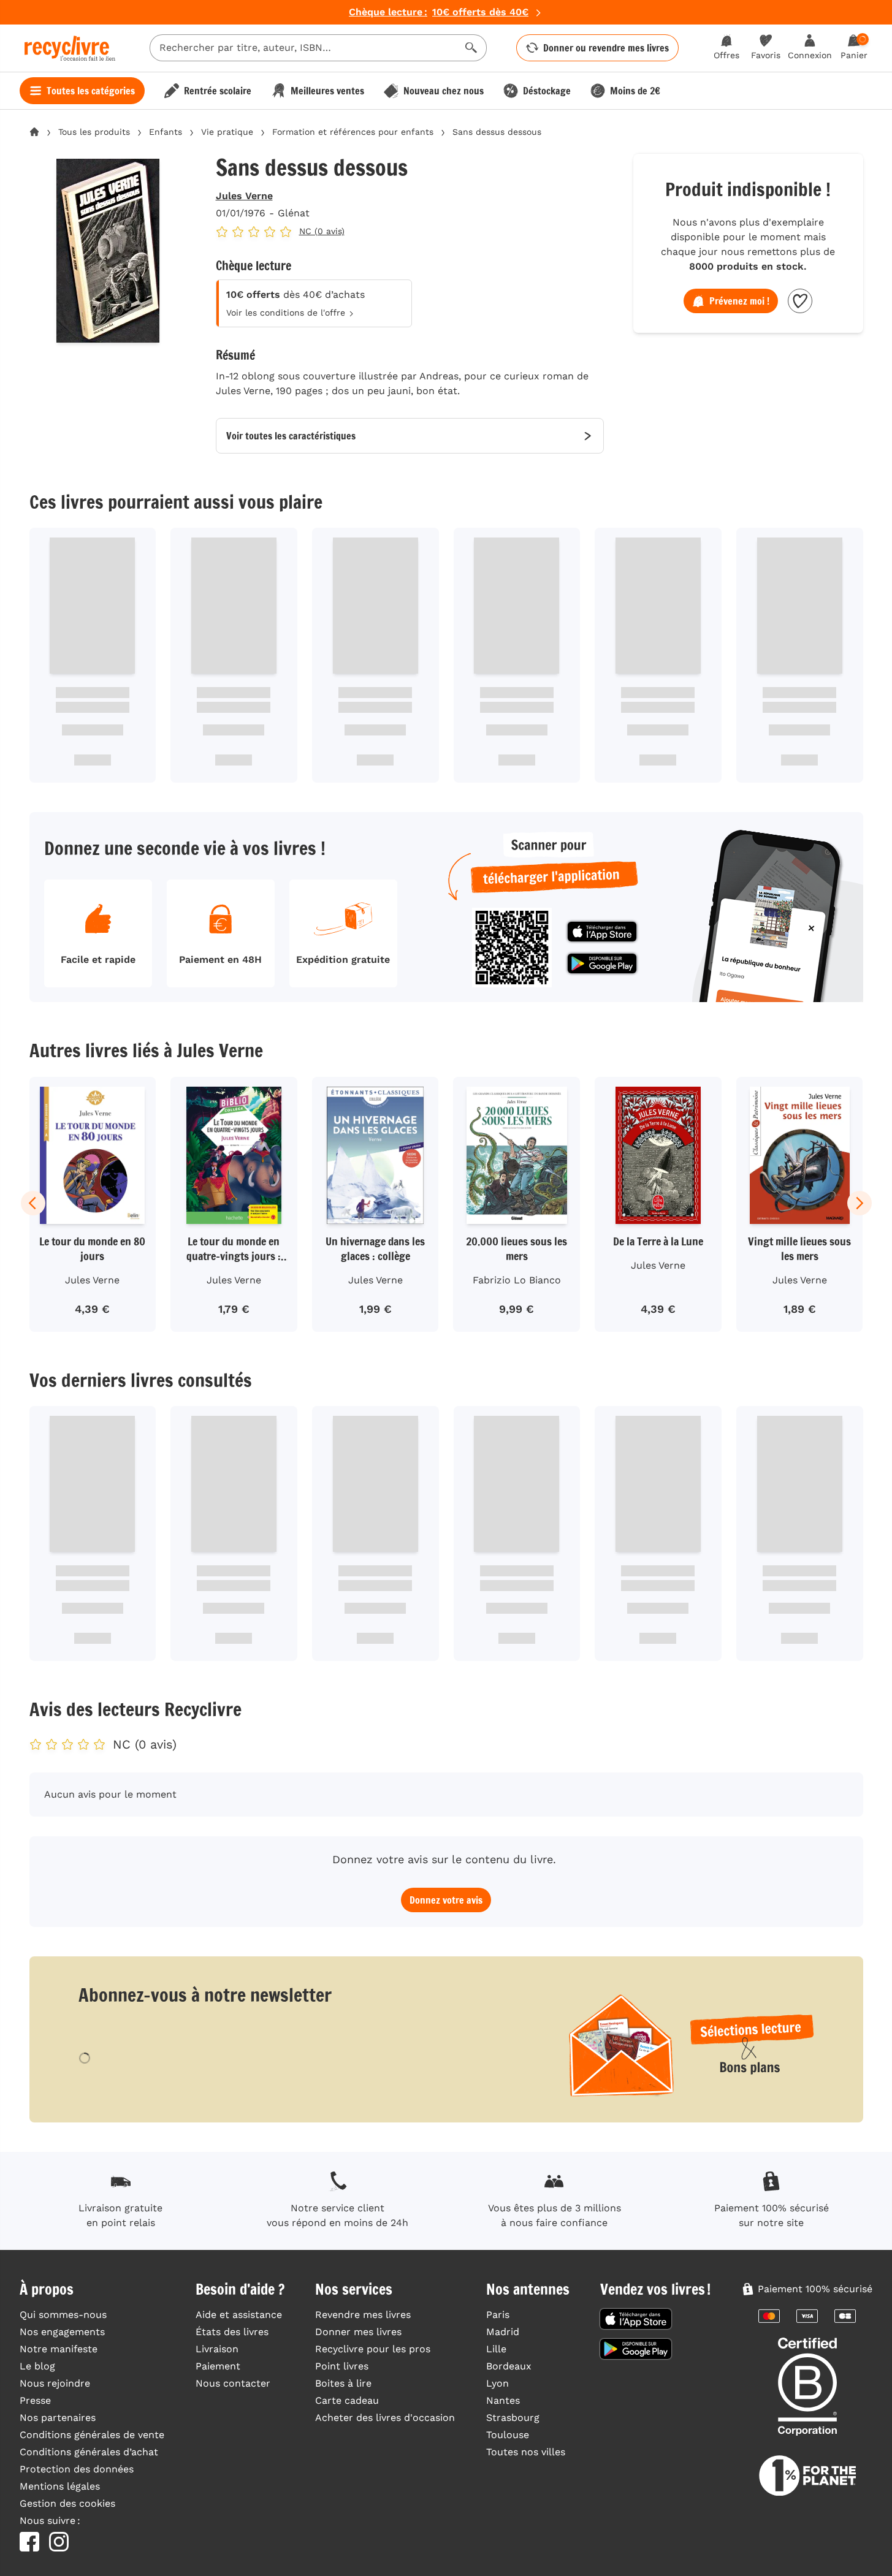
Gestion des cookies (67, 2503)
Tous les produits (94, 132)
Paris (498, 2315)
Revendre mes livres (363, 2315)
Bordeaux (509, 2366)
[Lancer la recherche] (471, 48)
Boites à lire (343, 2383)
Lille (496, 2349)
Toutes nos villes (526, 2452)
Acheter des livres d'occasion (385, 2418)
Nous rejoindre (55, 2383)
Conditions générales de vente (92, 2435)
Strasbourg (513, 2418)
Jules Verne (244, 196)
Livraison (217, 2349)
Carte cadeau (347, 2400)
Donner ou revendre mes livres (606, 48)
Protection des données (77, 2469)
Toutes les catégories (91, 91)
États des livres (232, 2332)
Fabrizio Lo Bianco (517, 1280)
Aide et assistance (239, 2315)
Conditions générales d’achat (89, 2452)
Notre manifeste (59, 2349)
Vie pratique (227, 132)
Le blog (37, 2366)
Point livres (342, 2366)
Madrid (503, 2332)
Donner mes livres (358, 2332)
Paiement (218, 2366)
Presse (35, 2400)
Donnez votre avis (446, 1900)
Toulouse (508, 2435)
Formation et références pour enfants (353, 132)
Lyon (497, 2383)
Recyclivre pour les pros (373, 2349)
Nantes (503, 2400)
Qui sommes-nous (63, 2315)
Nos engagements (62, 2332)
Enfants (166, 132)
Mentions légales (60, 2486)
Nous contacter (233, 2383)
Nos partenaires (58, 2418)
